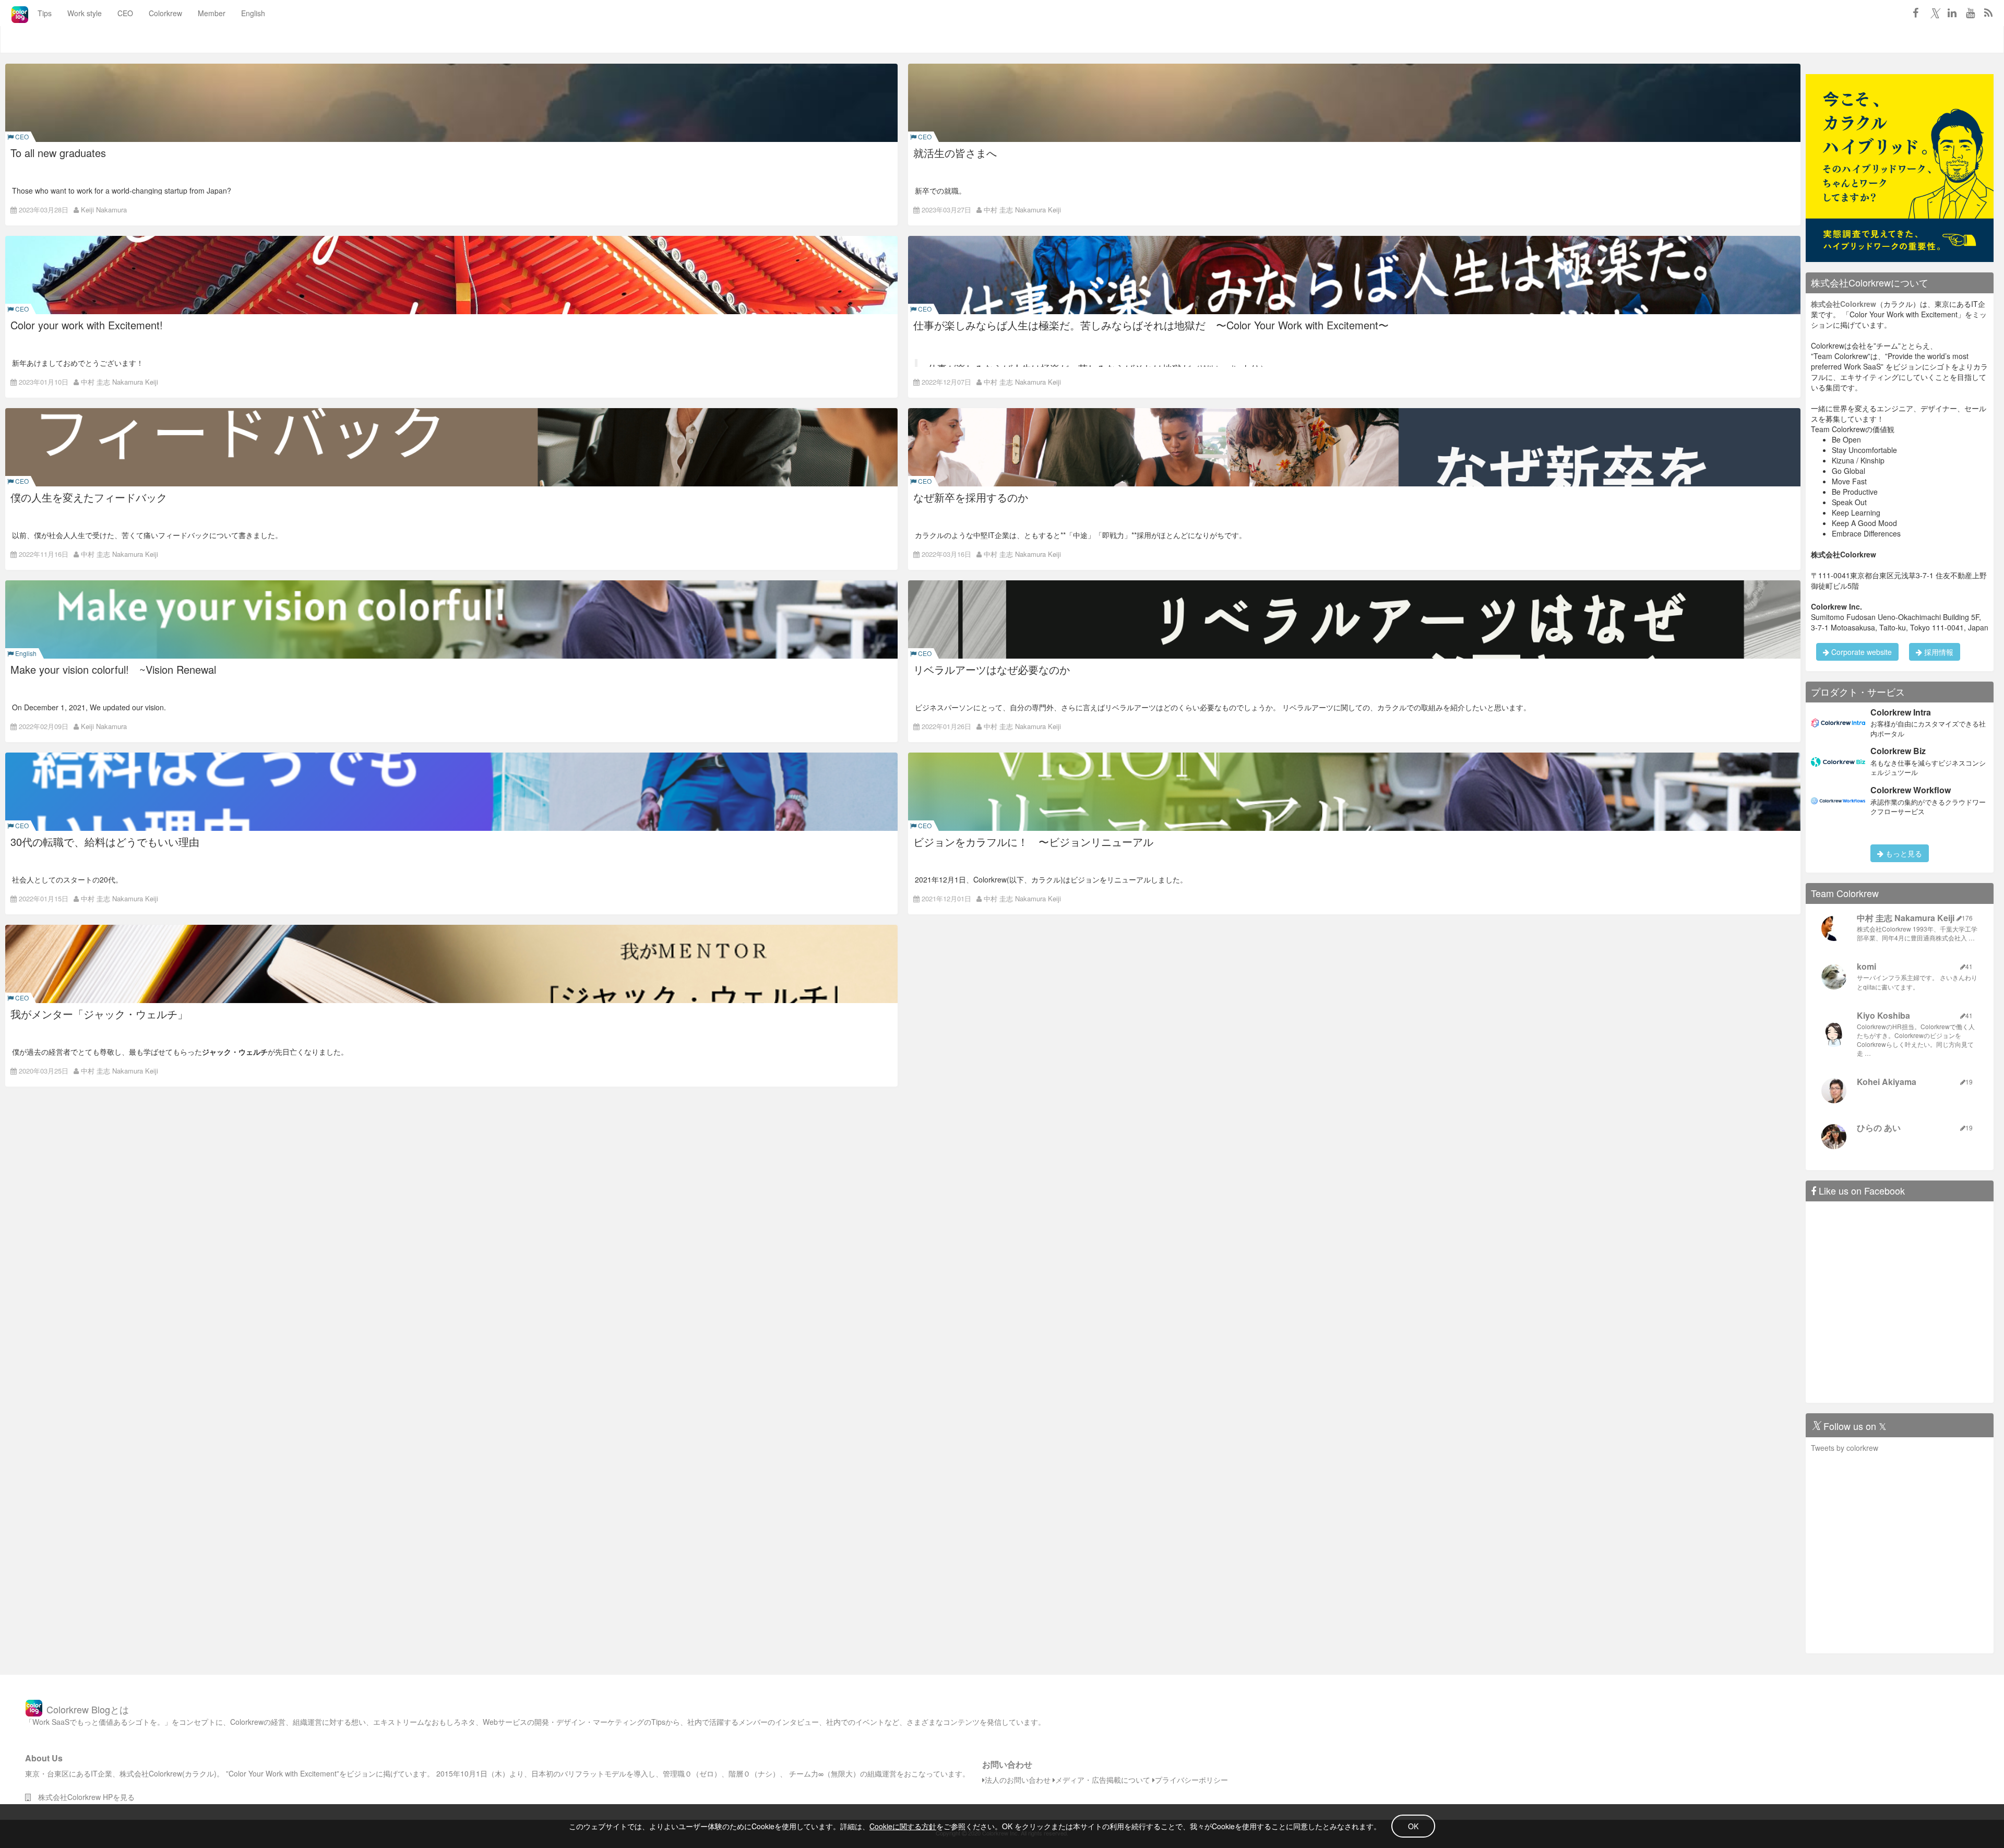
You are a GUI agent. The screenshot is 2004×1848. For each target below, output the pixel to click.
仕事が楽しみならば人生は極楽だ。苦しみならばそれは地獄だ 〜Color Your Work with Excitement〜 (1151, 325)
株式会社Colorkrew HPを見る (83, 1797)
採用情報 (1938, 652)
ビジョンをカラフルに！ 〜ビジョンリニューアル (1033, 842)
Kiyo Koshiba (1883, 1015)
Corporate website (1860, 652)
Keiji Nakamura (104, 210)
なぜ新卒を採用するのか (971, 497)
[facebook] (1915, 13)
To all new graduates (58, 153)
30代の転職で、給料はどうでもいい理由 (105, 842)
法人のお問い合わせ (1018, 1780)
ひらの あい (1879, 1128)
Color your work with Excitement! (87, 325)
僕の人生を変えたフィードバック (89, 497)
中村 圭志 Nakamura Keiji (1022, 210)
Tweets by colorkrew (1845, 1448)
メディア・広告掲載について (1103, 1780)
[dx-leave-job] (1900, 167)
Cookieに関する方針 (903, 1826)
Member (212, 13)
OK (1413, 1826)
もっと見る (1903, 853)
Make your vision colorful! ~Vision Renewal (113, 669)
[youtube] (1970, 13)
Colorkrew (165, 13)
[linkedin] (1952, 13)
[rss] (1988, 13)
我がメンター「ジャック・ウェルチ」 (99, 1014)
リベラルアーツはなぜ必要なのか (992, 669)
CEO (125, 13)
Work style (85, 13)
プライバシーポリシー (1191, 1780)
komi (1866, 966)
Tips (45, 13)
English (253, 13)
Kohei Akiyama (1887, 1082)
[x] (1934, 13)
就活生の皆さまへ (955, 153)
